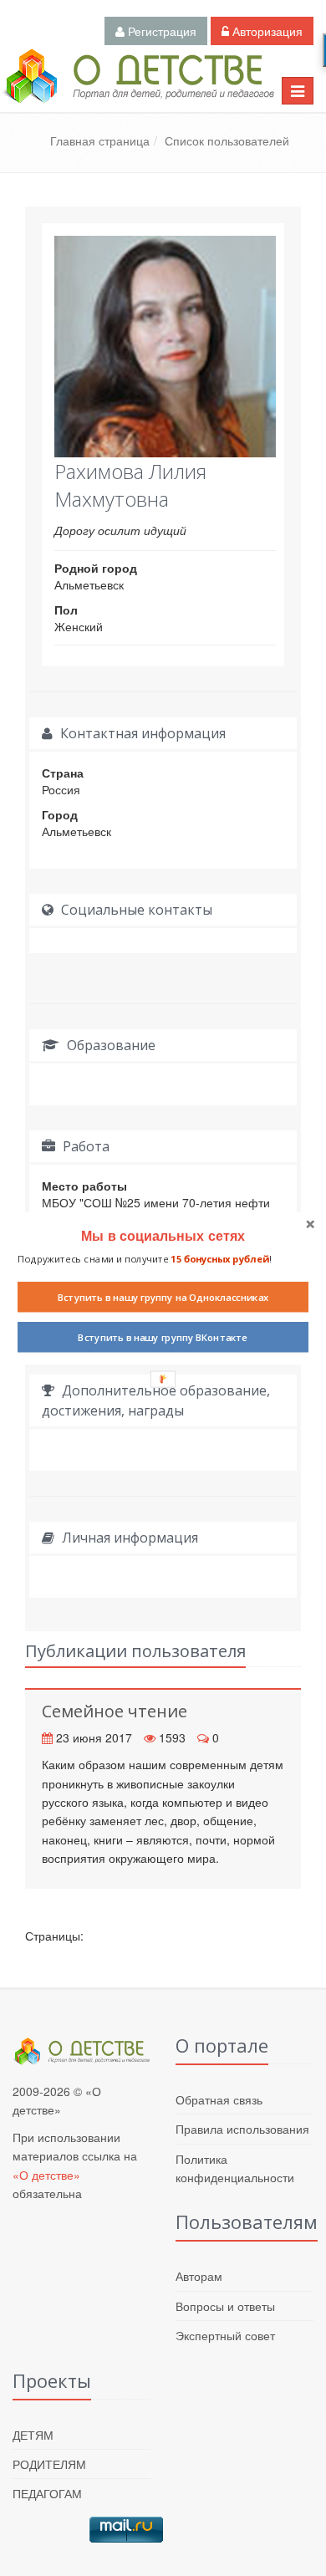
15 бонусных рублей (219, 1258)
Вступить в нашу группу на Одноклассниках (163, 1297)
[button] (163, 1235)
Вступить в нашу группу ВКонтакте (163, 1337)
